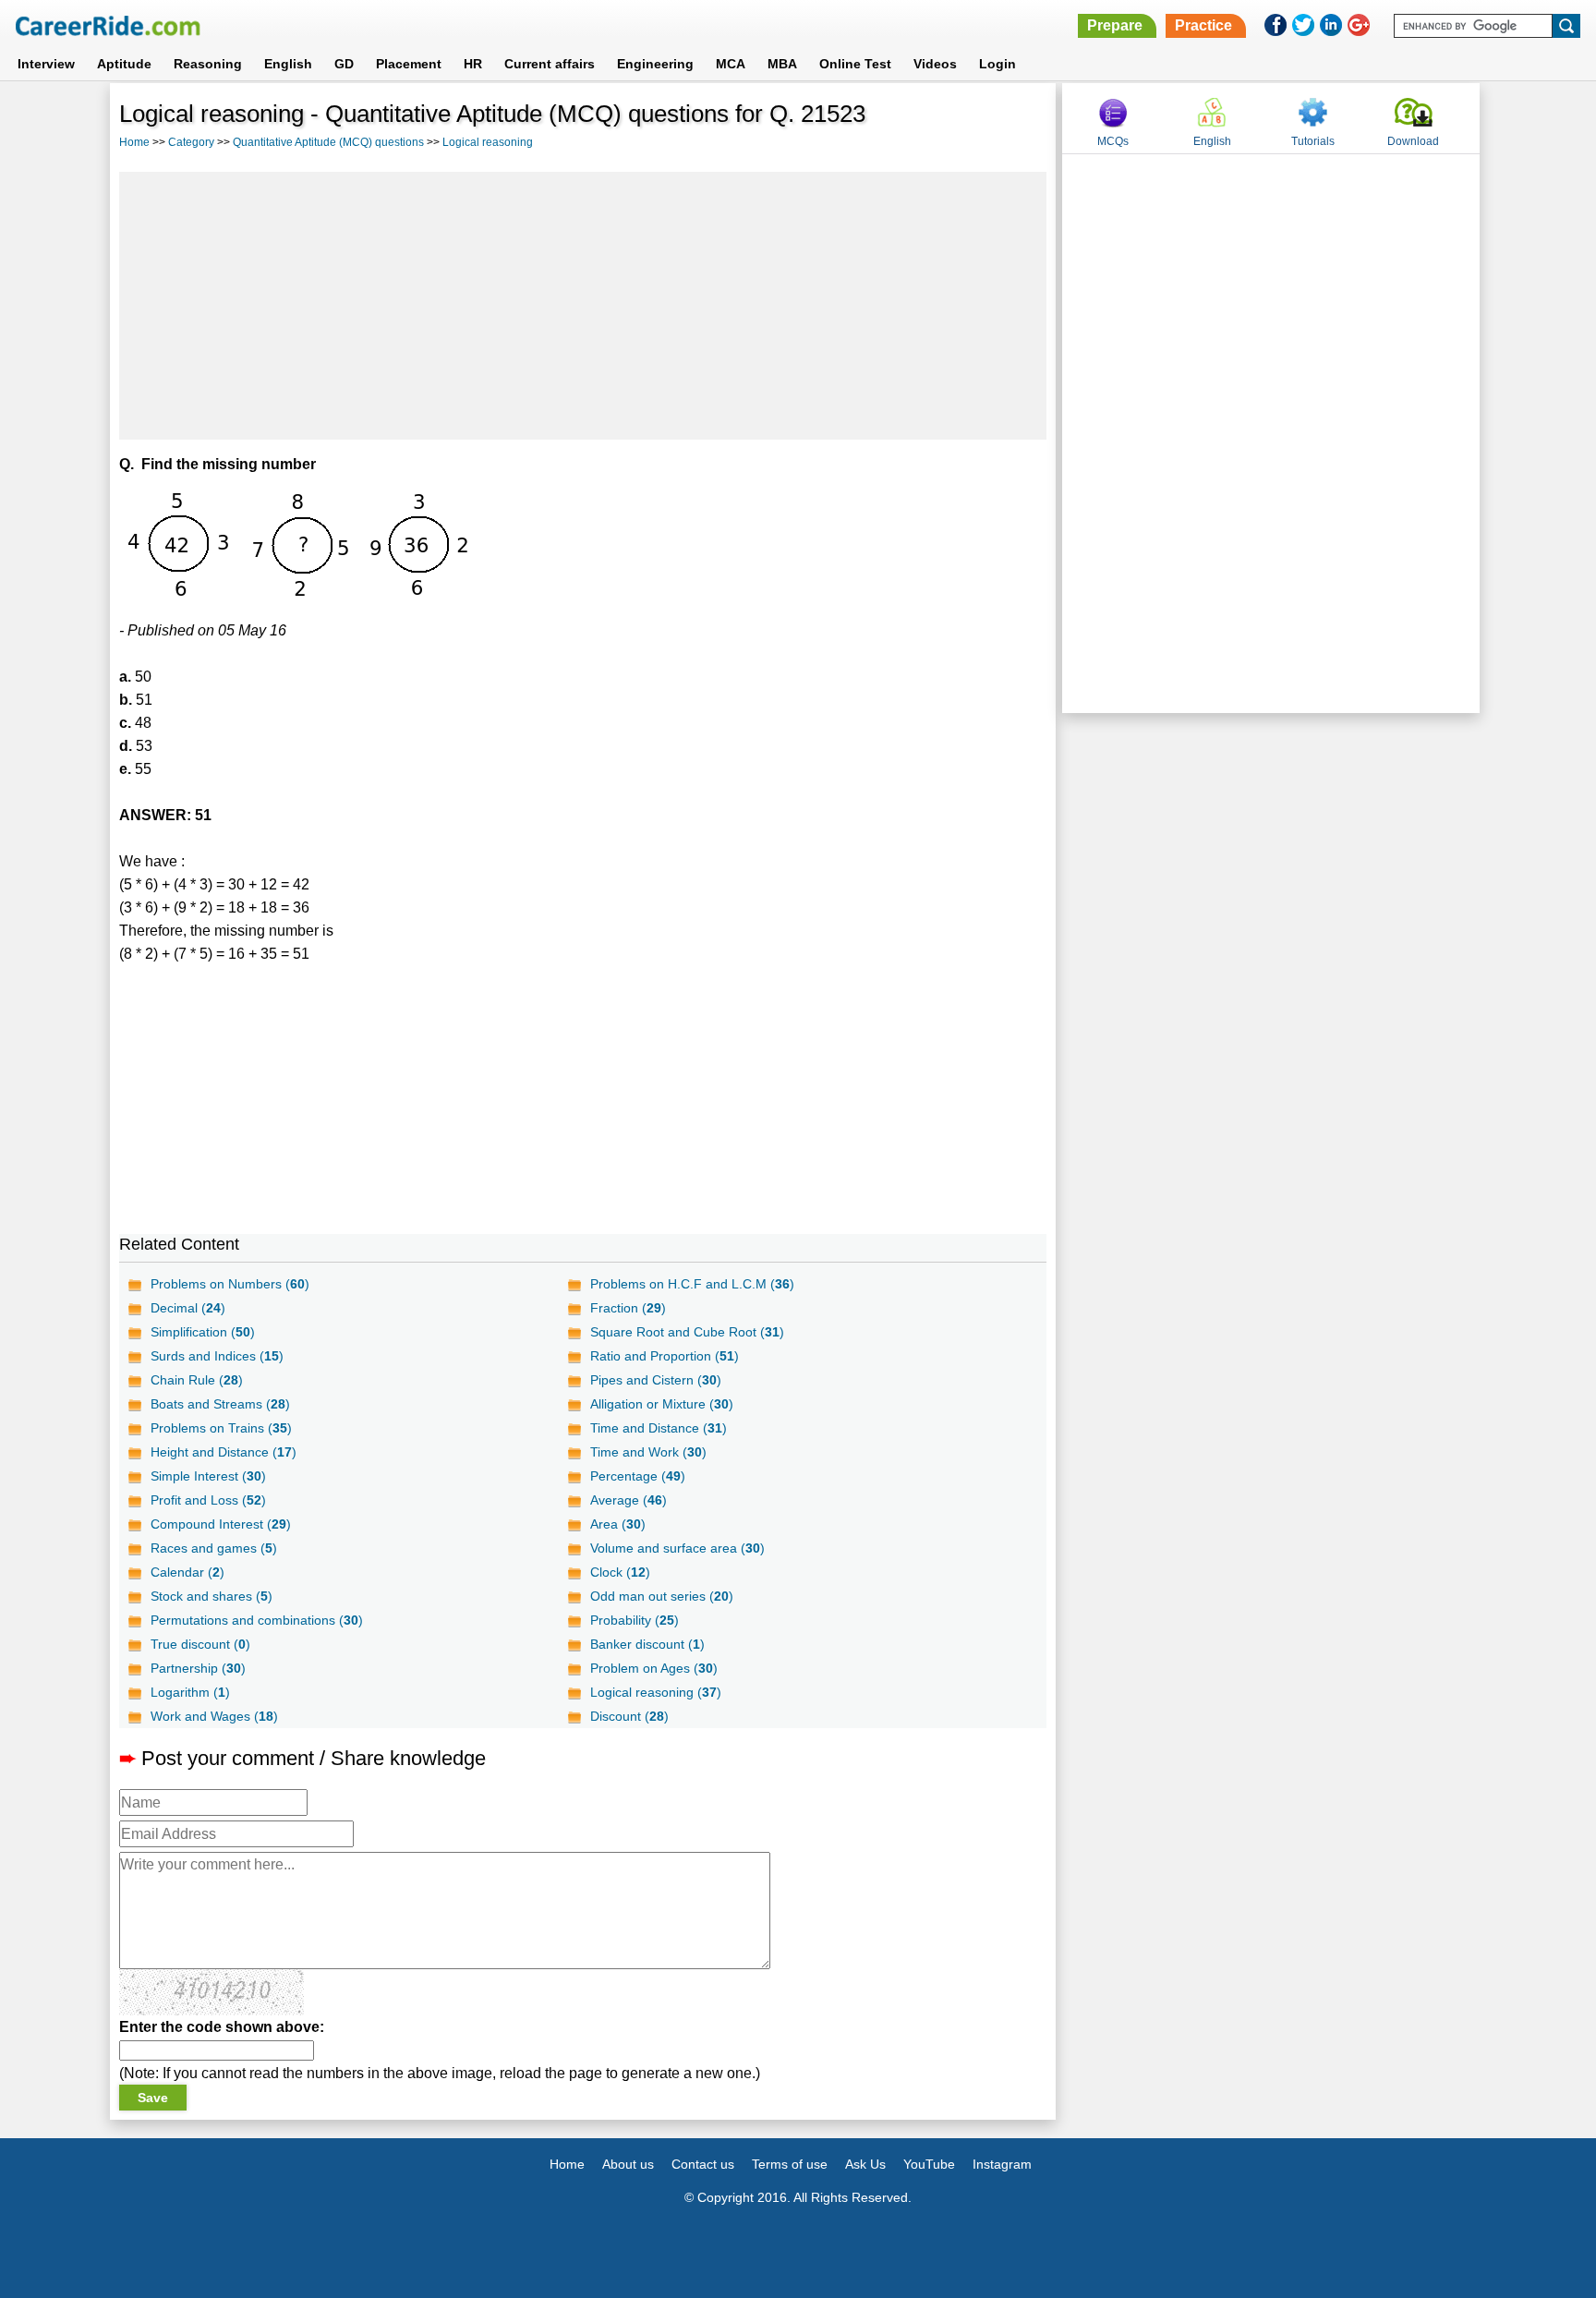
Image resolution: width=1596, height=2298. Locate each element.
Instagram (1002, 2164)
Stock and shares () (212, 1596)
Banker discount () (647, 1644)
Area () (618, 1524)
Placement (409, 64)
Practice (1203, 25)
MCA (731, 64)
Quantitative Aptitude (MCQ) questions (328, 142)
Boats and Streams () (220, 1404)
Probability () (635, 1620)
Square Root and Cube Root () (687, 1332)
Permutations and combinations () (257, 1620)
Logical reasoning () (656, 1692)
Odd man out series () (662, 1596)
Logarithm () (190, 1692)
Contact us (703, 2164)
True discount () (200, 1644)
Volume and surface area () (677, 1548)
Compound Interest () (221, 1524)
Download (1413, 141)
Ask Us (865, 2164)
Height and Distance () (224, 1452)
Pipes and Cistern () (656, 1380)
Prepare (1115, 25)
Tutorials (1313, 141)
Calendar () (187, 1572)
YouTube (929, 2164)
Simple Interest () (208, 1476)
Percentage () (638, 1476)
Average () (629, 1500)
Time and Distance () (659, 1428)
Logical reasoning (488, 142)
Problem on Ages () (654, 1668)
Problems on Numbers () (230, 1284)
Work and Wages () (214, 1716)
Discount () (629, 1716)
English (288, 64)
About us (628, 2164)
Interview (46, 64)
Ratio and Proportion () (665, 1356)
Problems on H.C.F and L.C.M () (692, 1284)
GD (344, 64)
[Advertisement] (583, 306)
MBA (782, 64)
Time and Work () (648, 1452)
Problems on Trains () (221, 1428)
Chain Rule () (197, 1380)
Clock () (620, 1572)
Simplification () (203, 1332)
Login (997, 64)
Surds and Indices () (217, 1356)
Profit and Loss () (208, 1500)
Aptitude (124, 64)
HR (473, 64)
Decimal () (188, 1308)
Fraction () (628, 1308)
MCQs (1113, 141)
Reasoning (208, 64)
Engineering (655, 64)
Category (191, 142)
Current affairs (550, 64)
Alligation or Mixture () (662, 1404)
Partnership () (198, 1668)
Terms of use (790, 2164)
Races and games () (214, 1548)
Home (134, 142)
